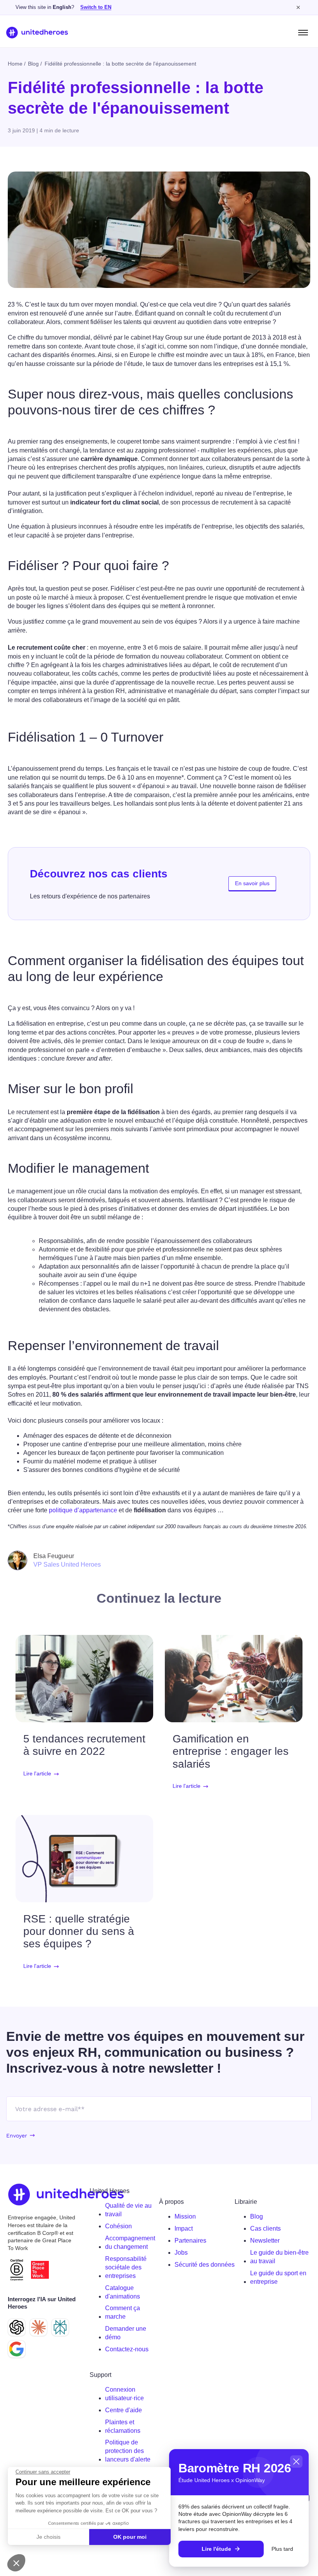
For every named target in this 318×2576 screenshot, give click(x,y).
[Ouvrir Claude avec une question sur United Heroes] (38, 2327)
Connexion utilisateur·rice (124, 2394)
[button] (16, 2563)
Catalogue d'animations (123, 2292)
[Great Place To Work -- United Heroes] (40, 2270)
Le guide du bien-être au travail (279, 2257)
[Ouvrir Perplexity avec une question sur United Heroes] (60, 2327)
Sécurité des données (205, 2265)
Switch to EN (96, 7)
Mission (185, 2216)
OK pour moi (130, 2537)
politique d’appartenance (83, 1510)
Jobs (181, 2253)
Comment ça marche (123, 2312)
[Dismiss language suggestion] (298, 7)
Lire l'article (37, 1774)
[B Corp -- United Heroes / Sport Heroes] (17, 2270)
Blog (257, 2216)
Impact (184, 2228)
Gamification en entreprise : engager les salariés (231, 1751)
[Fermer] (296, 2462)
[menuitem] (129, 2210)
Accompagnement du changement (130, 2242)
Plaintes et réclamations (123, 2426)
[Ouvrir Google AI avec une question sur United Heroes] (17, 2349)
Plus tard (282, 2549)
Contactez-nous (127, 2349)
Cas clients (265, 2228)
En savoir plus (252, 883)
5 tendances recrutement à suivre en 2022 (84, 1745)
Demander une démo (126, 2333)
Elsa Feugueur (54, 1556)
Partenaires (190, 2241)
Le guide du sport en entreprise (278, 2277)
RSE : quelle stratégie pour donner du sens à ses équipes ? (79, 1931)
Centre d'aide (124, 2410)
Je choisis (48, 2537)
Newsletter (265, 2241)
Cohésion (118, 2226)
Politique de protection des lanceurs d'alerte (128, 2451)
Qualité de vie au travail (128, 2210)
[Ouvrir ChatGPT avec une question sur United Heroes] (17, 2327)
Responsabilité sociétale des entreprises (126, 2267)
